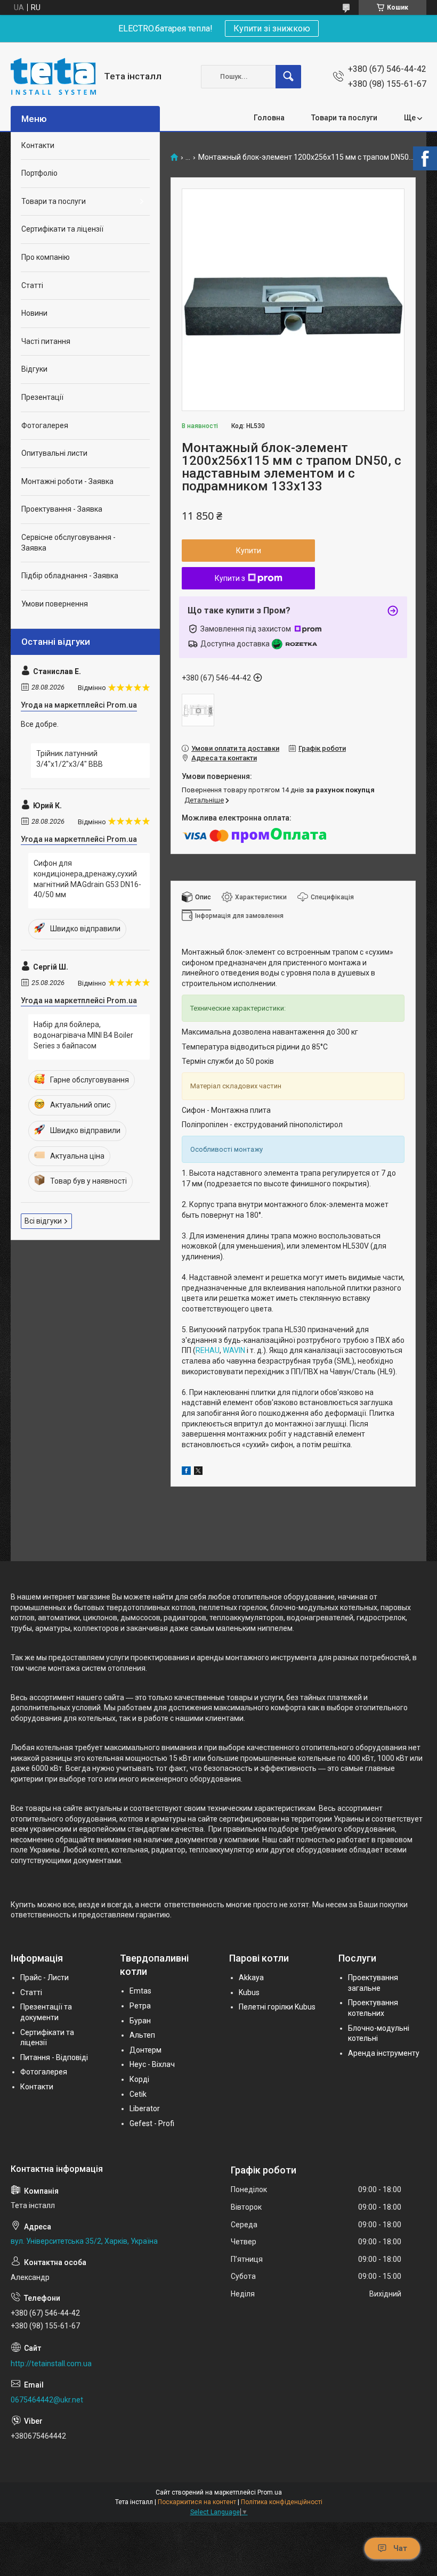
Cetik (138, 2094)
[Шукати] (288, 77)
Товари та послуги (344, 118)
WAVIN (234, 1350)
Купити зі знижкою (272, 28)
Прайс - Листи (44, 1978)
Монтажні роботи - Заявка (67, 481)
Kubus (249, 1992)
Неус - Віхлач (152, 2064)
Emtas (140, 1991)
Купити (249, 551)
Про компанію (46, 257)
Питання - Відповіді (54, 2057)
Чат (400, 2548)
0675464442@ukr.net (47, 2400)
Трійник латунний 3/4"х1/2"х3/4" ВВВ (70, 759)
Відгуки (34, 369)
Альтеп (142, 2035)
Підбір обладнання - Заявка (70, 576)
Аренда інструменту (384, 2053)
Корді (139, 2079)
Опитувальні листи (54, 453)
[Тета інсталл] (53, 76)
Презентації (42, 397)
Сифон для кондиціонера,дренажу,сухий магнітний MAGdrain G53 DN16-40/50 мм (87, 879)
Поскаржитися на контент (197, 2502)
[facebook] (186, 1472)
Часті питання (46, 341)
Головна (269, 118)
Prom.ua (270, 2492)
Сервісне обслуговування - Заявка (68, 543)
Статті (32, 285)
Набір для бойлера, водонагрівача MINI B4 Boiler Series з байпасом (83, 1035)
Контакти (38, 145)
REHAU (208, 1350)
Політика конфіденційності (282, 2502)
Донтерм (145, 2050)
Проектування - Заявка (62, 509)
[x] (198, 1472)
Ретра (140, 2006)
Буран (140, 2021)
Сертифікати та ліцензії (62, 229)
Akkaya (251, 1978)
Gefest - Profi (152, 2123)
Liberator (145, 2109)
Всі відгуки (43, 1221)
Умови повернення (55, 604)
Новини (34, 313)
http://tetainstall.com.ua (51, 2364)
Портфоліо (39, 173)
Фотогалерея (45, 425)
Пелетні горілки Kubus (277, 2007)
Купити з (230, 578)
